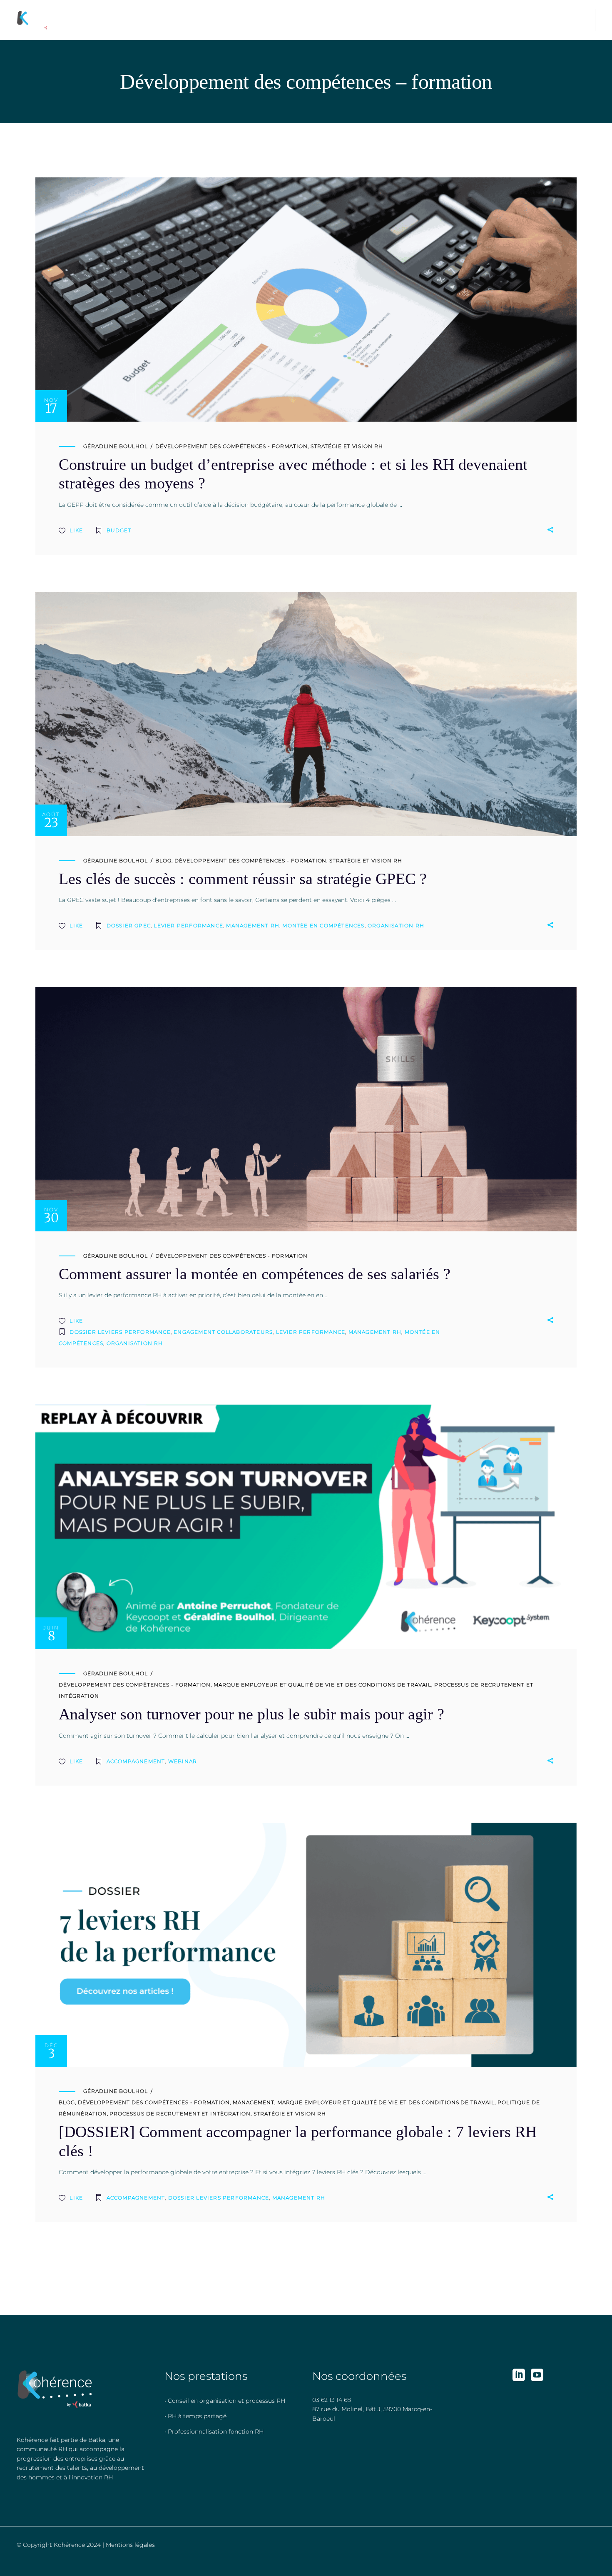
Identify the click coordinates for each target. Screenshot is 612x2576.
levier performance (188, 926)
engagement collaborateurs (223, 1332)
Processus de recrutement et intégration (180, 2114)
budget (119, 530)
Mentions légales (130, 2545)
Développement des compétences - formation (231, 446)
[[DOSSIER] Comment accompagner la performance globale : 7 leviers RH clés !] (306, 1945)
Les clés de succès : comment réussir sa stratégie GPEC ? (243, 879)
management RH (253, 926)
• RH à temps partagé (195, 2416)
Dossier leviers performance (120, 1332)
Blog (163, 861)
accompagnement (136, 1761)
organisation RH (396, 926)
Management (254, 2102)
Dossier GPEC (129, 926)
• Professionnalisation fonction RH (214, 2432)
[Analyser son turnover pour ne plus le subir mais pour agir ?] (306, 1527)
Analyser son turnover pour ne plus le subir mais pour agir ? (251, 1714)
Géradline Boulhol (116, 446)
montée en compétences (323, 926)
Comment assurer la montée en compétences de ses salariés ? (255, 1274)
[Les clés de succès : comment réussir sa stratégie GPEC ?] (306, 714)
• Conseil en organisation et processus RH (225, 2401)
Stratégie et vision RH (347, 446)
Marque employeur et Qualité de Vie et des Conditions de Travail (322, 1685)
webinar (183, 1761)
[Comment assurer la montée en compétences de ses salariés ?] (306, 1109)
